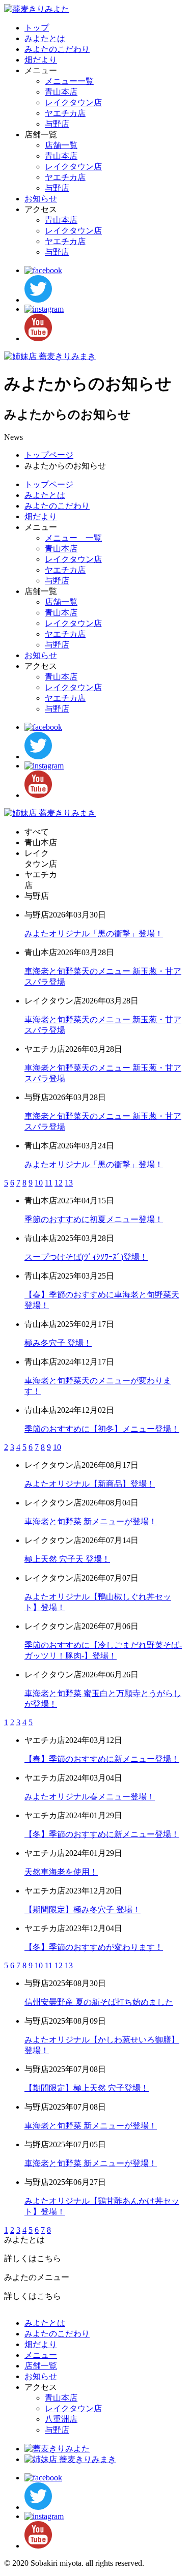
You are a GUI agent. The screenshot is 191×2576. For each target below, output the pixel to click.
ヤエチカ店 (65, 113)
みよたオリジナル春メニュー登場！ (90, 1797)
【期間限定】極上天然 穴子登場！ (87, 2088)
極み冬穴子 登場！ (58, 1343)
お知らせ (41, 199)
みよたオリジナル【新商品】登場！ (90, 1484)
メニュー (41, 2355)
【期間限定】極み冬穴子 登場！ (83, 1909)
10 (39, 1183)
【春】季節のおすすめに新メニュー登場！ (102, 1759)
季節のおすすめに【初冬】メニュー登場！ (102, 1429)
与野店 (57, 124)
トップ (37, 28)
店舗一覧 (61, 145)
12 (59, 1183)
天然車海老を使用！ (61, 1872)
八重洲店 (61, 2419)
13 (69, 1183)
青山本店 (61, 92)
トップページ (49, 455)
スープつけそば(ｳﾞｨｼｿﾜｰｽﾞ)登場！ (86, 1257)
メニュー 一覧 (73, 538)
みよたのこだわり (57, 49)
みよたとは (45, 38)
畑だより (41, 60)
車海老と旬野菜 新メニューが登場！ (91, 1521)
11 (49, 1183)
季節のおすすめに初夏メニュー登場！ (94, 1219)
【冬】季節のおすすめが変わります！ (94, 1947)
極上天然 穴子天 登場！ (67, 1559)
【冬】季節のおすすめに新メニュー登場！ (102, 1834)
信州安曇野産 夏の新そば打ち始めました (99, 2002)
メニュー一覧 (69, 81)
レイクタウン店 (73, 102)
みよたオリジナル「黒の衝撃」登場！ (94, 934)
